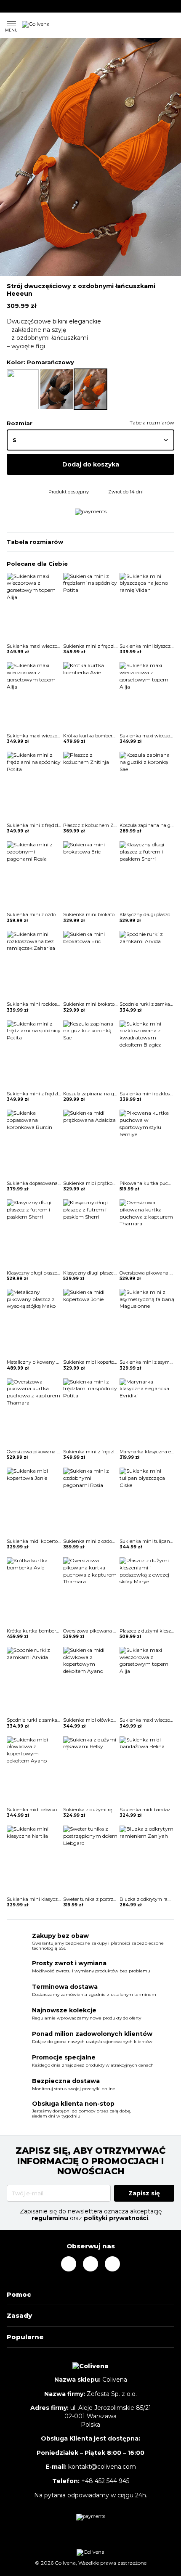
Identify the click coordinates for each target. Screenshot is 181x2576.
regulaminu (50, 2218)
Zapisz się (144, 2193)
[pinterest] (21, 6)
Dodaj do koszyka (91, 464)
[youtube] (32, 6)
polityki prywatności (116, 2218)
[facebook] (9, 6)
